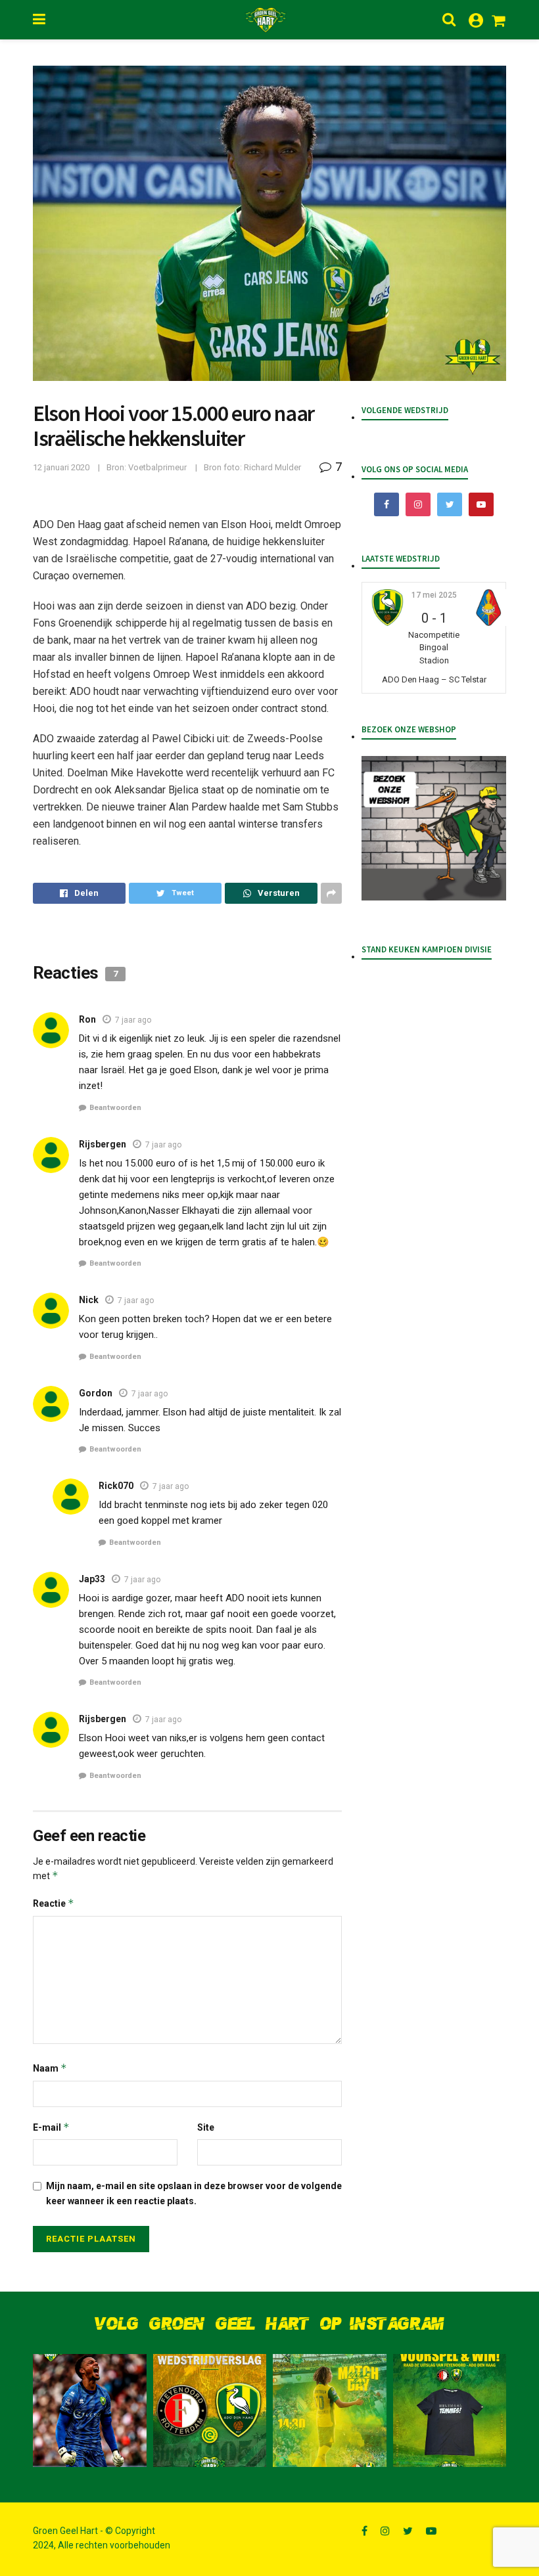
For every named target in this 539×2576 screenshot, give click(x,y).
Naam (50, 2068)
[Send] (271, 893)
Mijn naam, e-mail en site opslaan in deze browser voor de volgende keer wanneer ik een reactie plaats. (194, 2193)
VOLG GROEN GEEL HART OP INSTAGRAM (269, 2324)
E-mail (51, 2127)
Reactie (54, 1903)
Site (206, 2127)
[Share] (79, 893)
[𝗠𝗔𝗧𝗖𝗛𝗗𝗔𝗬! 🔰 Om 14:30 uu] (330, 2411)
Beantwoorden (115, 1108)
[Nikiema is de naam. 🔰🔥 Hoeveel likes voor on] (90, 2411)
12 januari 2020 (61, 467)
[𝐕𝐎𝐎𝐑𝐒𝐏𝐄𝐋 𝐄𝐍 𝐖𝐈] (450, 2411)
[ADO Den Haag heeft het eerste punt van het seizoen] (210, 2411)
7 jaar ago (133, 1020)
